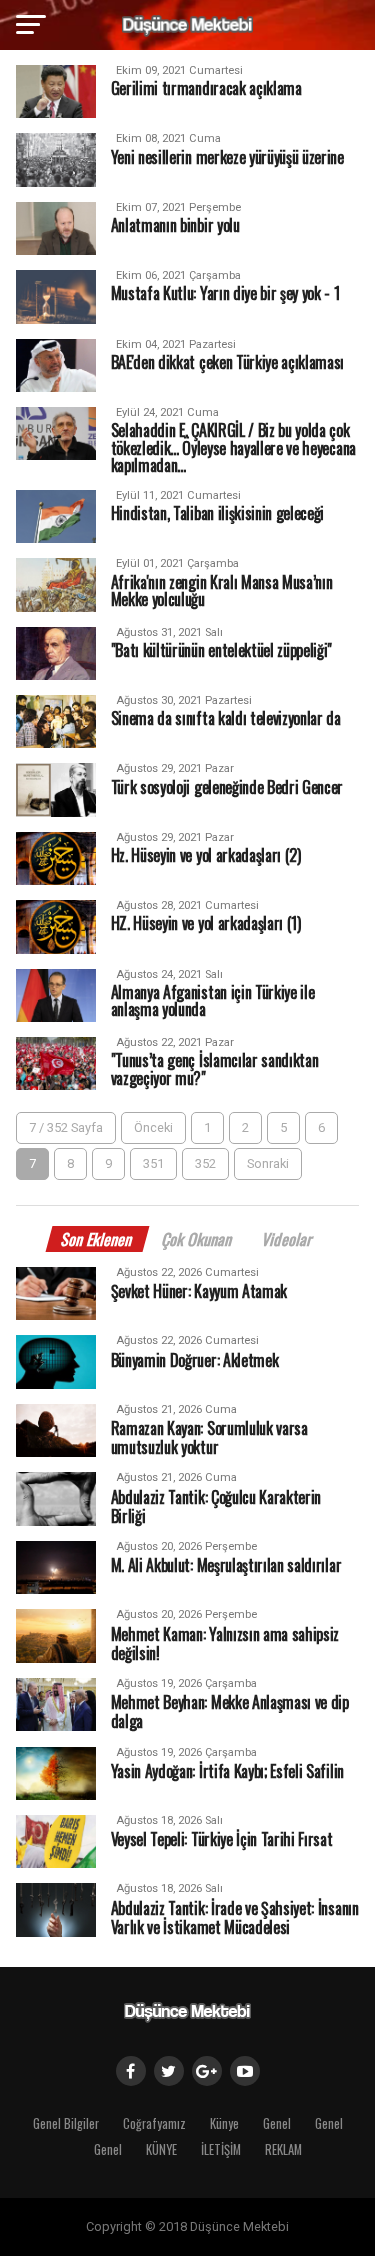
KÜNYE (161, 2149)
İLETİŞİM (221, 2149)
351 (153, 1163)
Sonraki (268, 1163)
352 (205, 1163)
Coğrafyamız (154, 2123)
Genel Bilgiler (66, 2123)
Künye (224, 2123)
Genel (277, 2123)
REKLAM (283, 2149)
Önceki (153, 1127)
